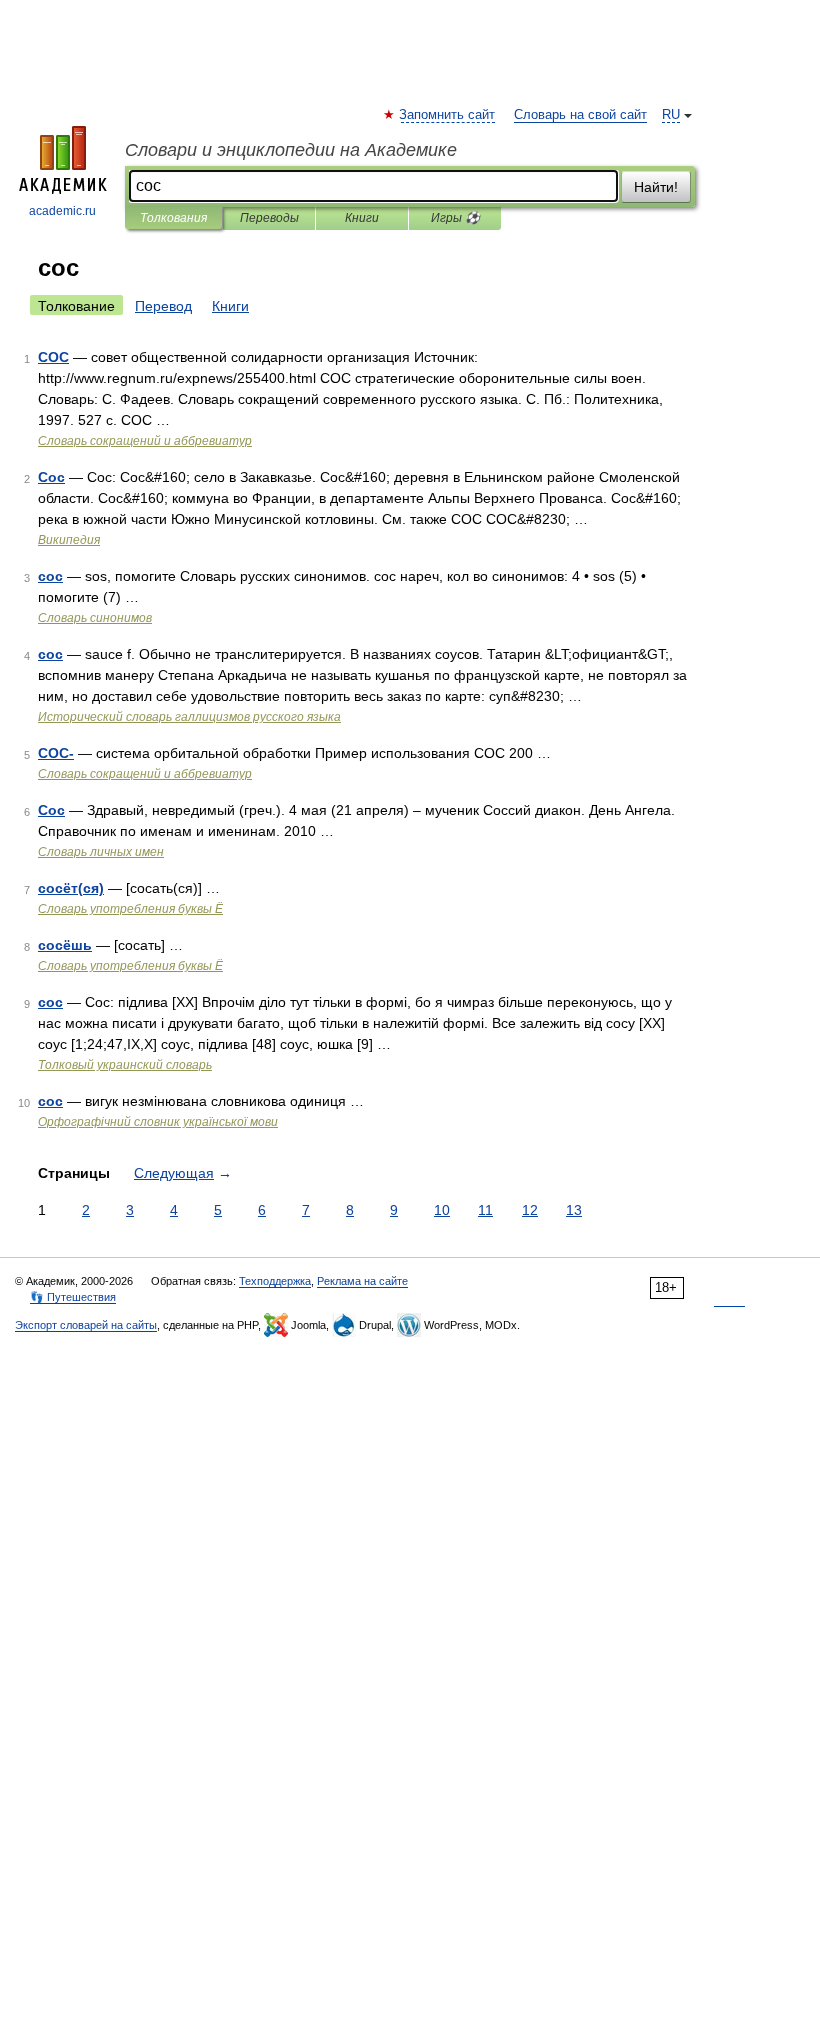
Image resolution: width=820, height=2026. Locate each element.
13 (574, 1210)
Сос (51, 477)
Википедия (69, 540)
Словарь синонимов (95, 618)
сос (50, 576)
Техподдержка (275, 1281)
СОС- (56, 753)
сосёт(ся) (71, 888)
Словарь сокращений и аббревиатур (145, 441)
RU (671, 115)
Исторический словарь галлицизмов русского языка (189, 717)
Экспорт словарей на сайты (86, 1325)
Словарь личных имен (101, 852)
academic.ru (62, 211)
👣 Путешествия (73, 1297)
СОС (53, 357)
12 (530, 1210)
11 (485, 1210)
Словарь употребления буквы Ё (130, 909)
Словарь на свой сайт (580, 115)
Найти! (656, 187)
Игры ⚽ (455, 218)
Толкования (173, 218)
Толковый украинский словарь (125, 1065)
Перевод (163, 306)
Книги (362, 218)
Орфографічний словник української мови (158, 1122)
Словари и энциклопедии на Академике (291, 150)
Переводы (269, 218)
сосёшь (65, 945)
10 (442, 1210)
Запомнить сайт (448, 115)
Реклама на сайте (362, 1281)
